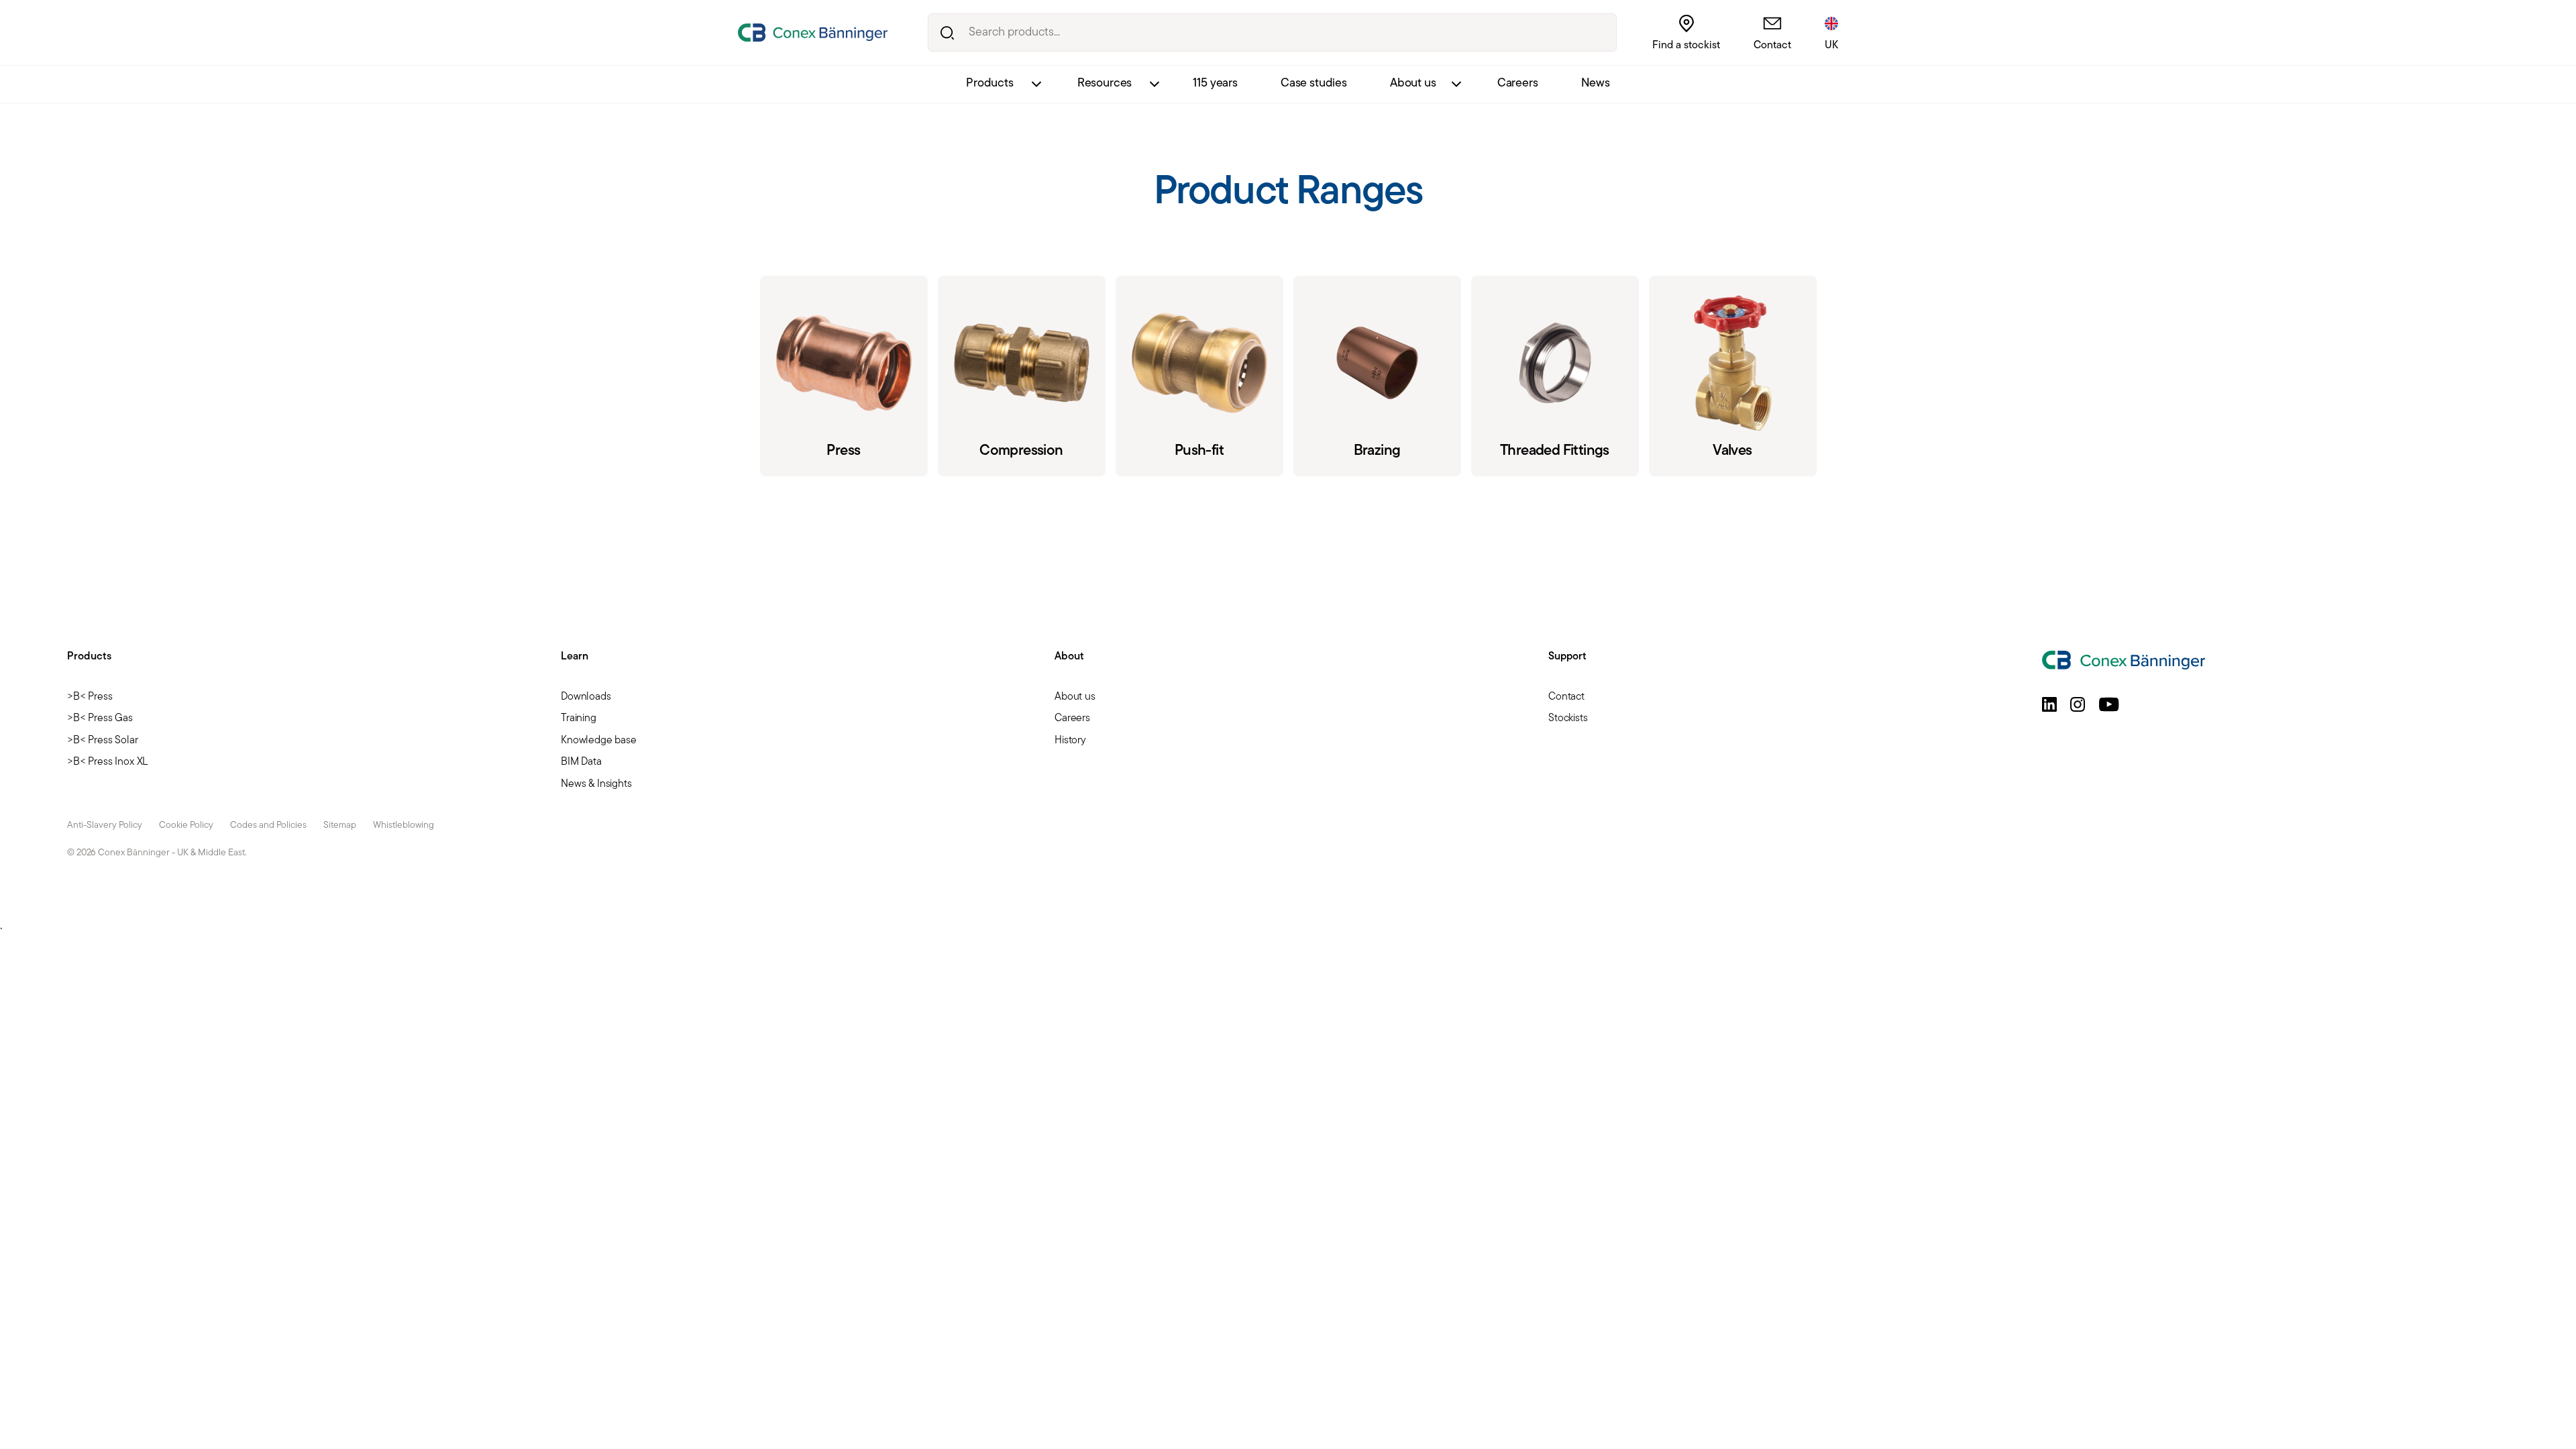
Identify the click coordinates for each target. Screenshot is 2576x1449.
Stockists (1568, 718)
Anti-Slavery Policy (105, 825)
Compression (1022, 376)
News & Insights (596, 784)
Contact (1772, 46)
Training (579, 718)
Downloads (586, 697)
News (1596, 84)
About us (1413, 84)
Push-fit (1199, 376)
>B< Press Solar (103, 741)
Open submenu (1036, 84)
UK (1831, 46)
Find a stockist (1686, 46)
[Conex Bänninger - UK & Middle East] (813, 33)
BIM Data (581, 762)
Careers (1518, 84)
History (1070, 741)
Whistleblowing (404, 825)
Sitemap (340, 825)
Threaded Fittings (1555, 376)
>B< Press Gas (100, 718)
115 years (1215, 84)
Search (947, 33)
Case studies (1314, 84)
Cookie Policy (186, 825)
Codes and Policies (268, 825)
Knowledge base (599, 741)
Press (844, 376)
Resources (1105, 84)
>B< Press (90, 697)
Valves (1733, 376)
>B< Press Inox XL (107, 762)
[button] (2049, 704)
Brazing (1377, 376)
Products (990, 84)
